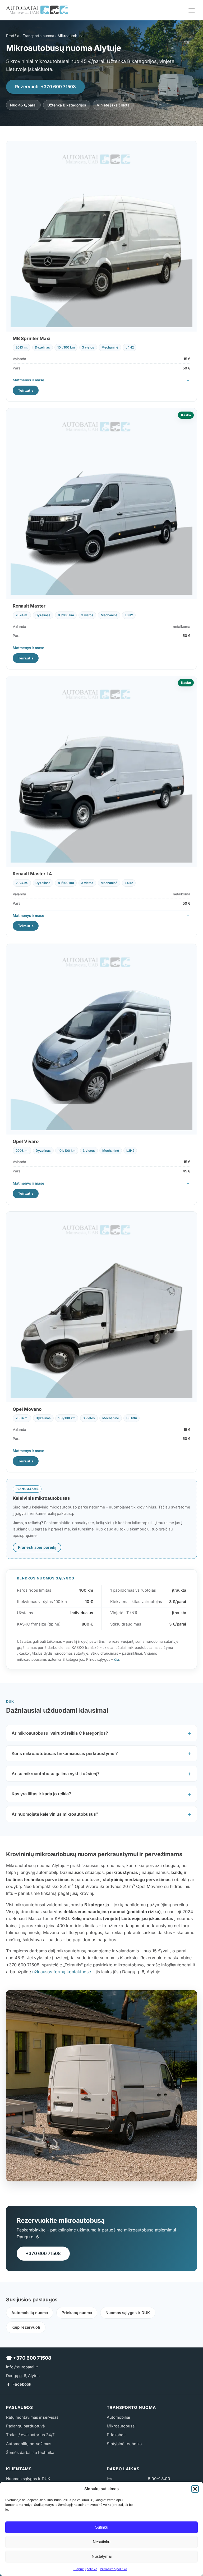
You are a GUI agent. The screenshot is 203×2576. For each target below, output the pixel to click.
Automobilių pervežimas (29, 2444)
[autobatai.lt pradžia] (37, 10)
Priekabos (116, 2435)
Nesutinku (101, 2542)
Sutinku (102, 2527)
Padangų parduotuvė (26, 2426)
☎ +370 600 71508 (29, 2358)
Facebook (22, 2384)
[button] (195, 2489)
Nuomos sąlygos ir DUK (128, 2313)
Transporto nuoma (38, 36)
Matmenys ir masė (28, 380)
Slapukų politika (85, 2569)
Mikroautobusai (121, 2426)
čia (117, 1659)
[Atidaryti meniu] (192, 10)
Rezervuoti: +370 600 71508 (45, 87)
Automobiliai (118, 2417)
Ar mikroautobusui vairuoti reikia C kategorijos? (60, 1733)
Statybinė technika (124, 2444)
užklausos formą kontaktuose (62, 1972)
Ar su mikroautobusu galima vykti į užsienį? (56, 1774)
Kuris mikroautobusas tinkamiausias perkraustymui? (65, 1753)
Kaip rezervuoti (26, 2327)
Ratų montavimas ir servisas (32, 2417)
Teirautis (26, 390)
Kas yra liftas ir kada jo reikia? (41, 1794)
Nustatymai (102, 2556)
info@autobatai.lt (22, 2367)
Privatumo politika (114, 2569)
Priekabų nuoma (77, 2313)
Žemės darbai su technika (30, 2453)
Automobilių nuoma (30, 2313)
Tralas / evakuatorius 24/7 (30, 2435)
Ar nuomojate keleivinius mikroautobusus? (55, 1814)
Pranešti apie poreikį (37, 1547)
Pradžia (13, 36)
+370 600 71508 (43, 2253)
